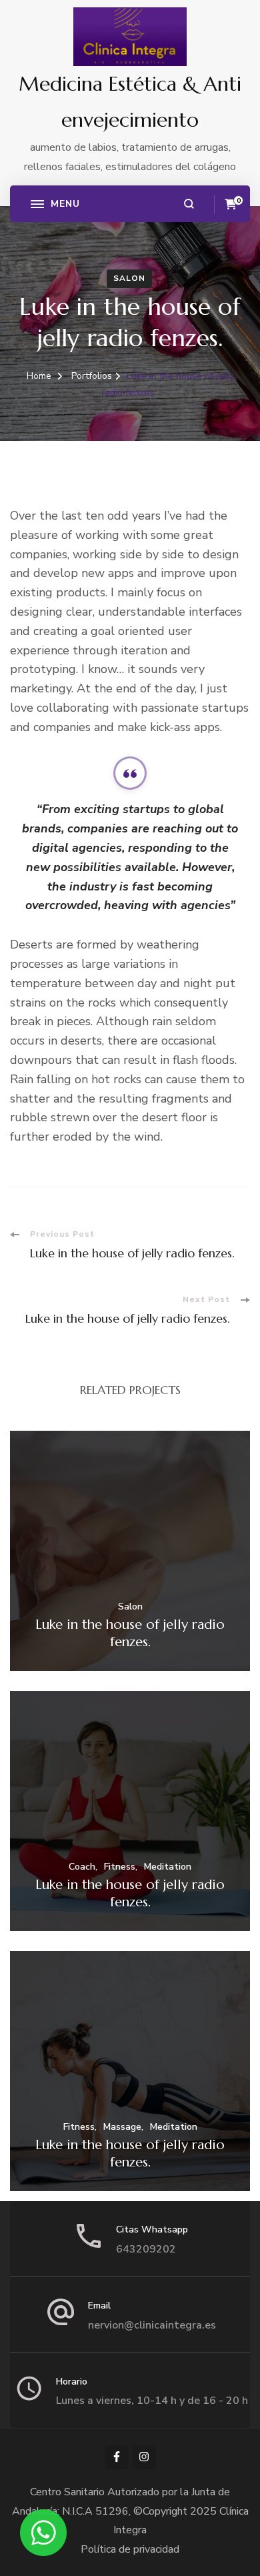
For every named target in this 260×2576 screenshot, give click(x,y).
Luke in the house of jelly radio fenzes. (130, 1633)
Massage (122, 2127)
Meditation (168, 1867)
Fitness (120, 1867)
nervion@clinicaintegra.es (152, 2325)
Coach (82, 1867)
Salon (129, 278)
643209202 (146, 2249)
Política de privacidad (130, 2549)
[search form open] (189, 204)
